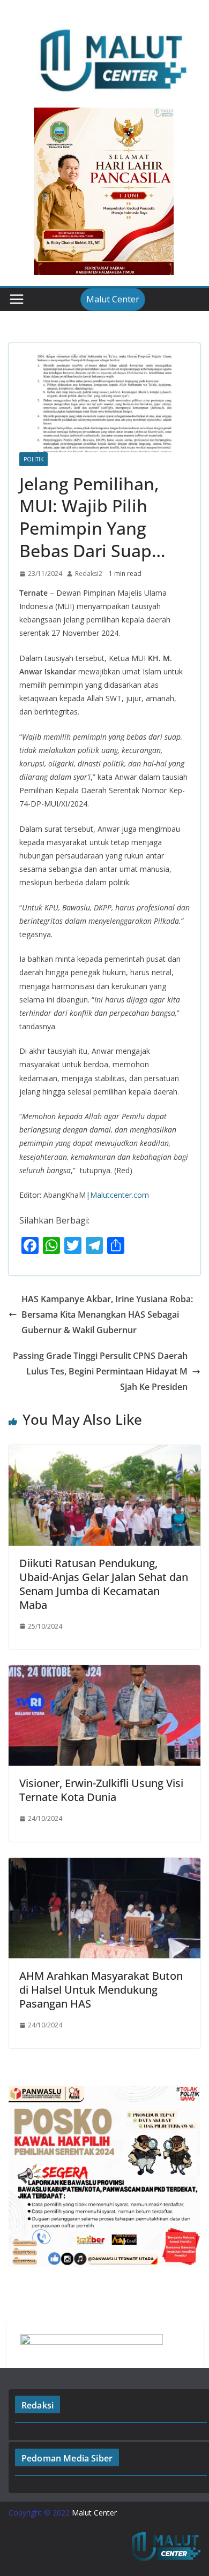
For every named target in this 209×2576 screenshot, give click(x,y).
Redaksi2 (89, 573)
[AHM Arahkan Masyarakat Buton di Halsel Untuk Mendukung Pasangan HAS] (104, 1865)
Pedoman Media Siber (67, 2458)
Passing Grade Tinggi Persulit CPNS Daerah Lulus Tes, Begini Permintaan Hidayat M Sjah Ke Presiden (100, 1371)
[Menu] (17, 299)
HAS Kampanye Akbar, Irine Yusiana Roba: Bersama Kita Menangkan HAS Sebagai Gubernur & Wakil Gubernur (107, 1314)
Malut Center (113, 299)
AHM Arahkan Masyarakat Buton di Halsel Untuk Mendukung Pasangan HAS (101, 1990)
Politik (33, 459)
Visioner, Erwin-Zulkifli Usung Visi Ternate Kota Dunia (101, 1790)
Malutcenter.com (120, 1195)
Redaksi (38, 2405)
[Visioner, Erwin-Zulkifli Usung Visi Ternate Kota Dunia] (104, 1673)
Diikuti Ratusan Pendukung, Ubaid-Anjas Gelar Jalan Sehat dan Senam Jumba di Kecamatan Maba (104, 1584)
